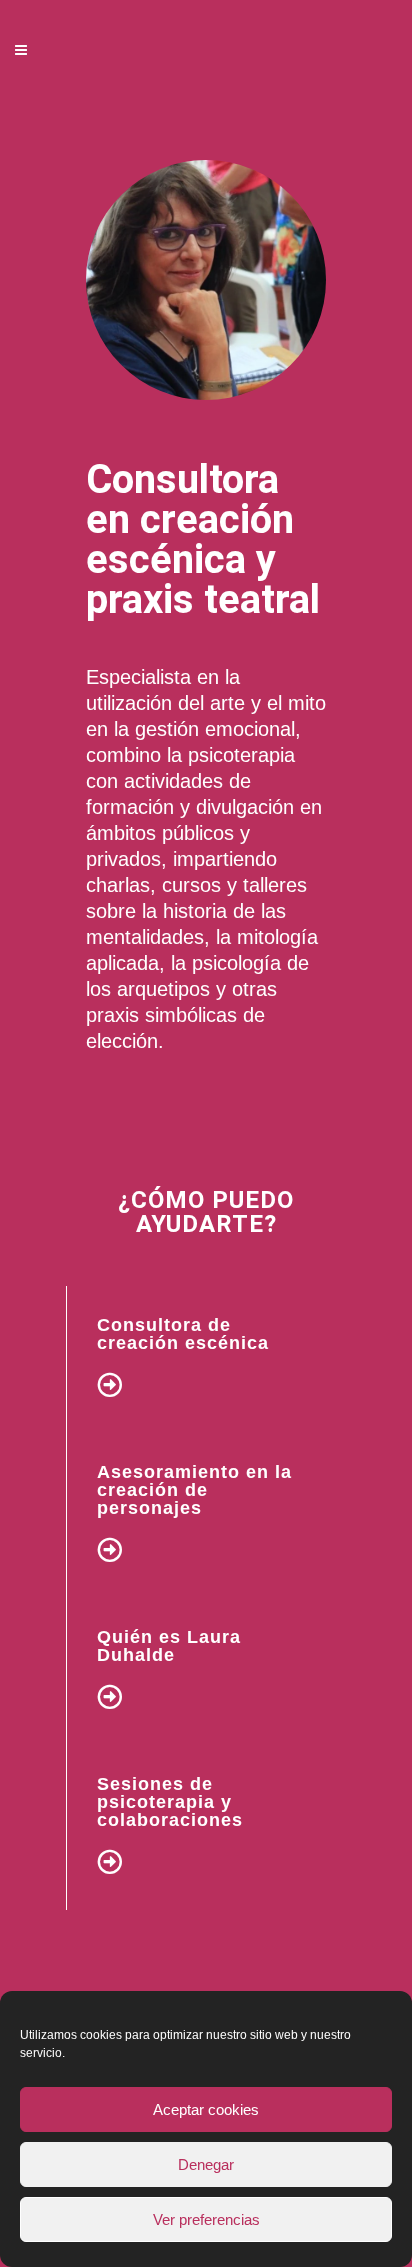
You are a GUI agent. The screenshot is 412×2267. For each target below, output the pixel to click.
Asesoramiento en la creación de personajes (194, 1490)
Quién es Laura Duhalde (169, 1646)
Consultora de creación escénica (183, 1334)
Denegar (206, 2164)
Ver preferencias (206, 2219)
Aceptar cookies (206, 2109)
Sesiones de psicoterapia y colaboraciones (170, 1802)
